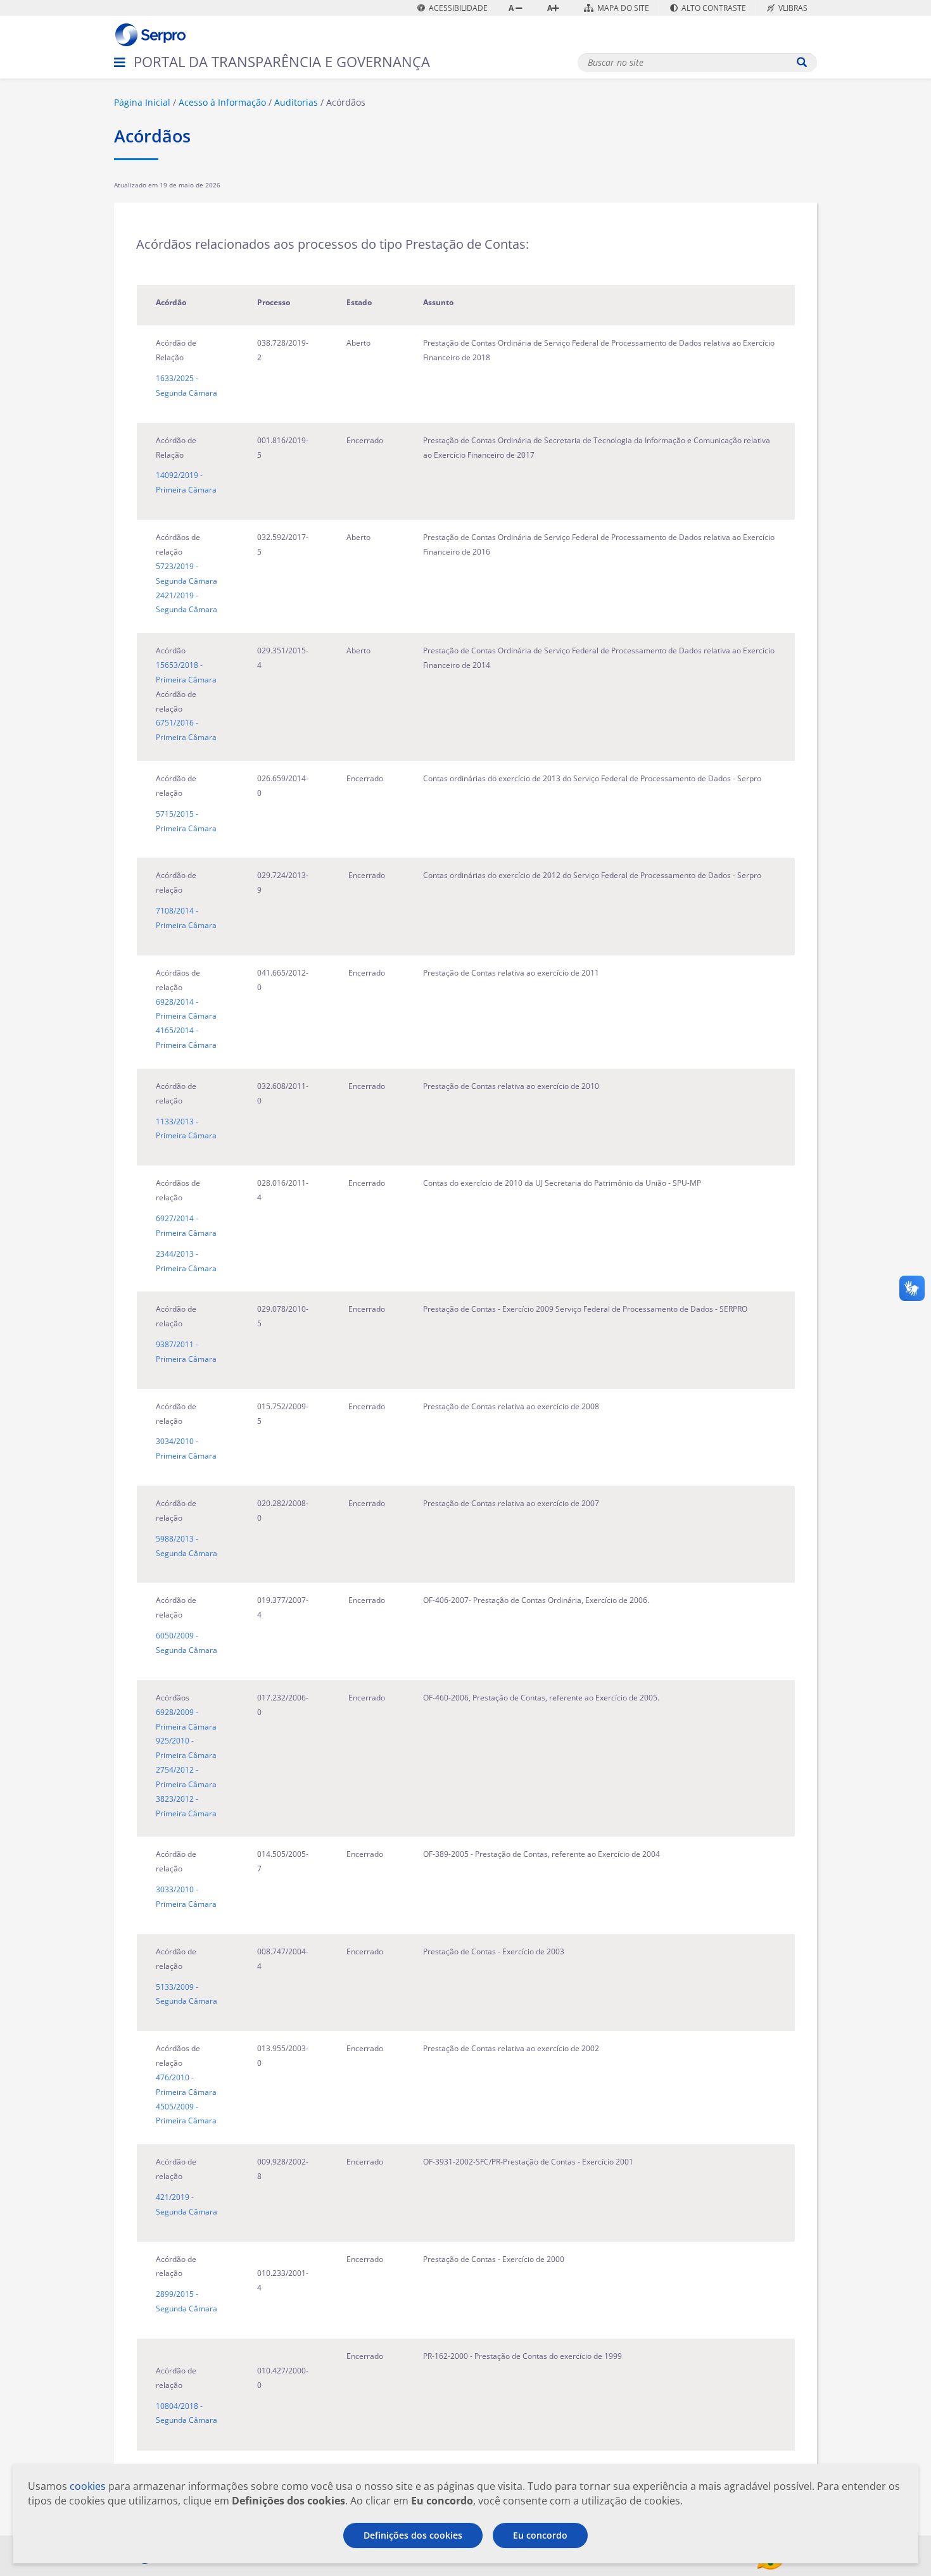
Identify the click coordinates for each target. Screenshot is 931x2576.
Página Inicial (142, 102)
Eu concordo (540, 2535)
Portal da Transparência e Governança (282, 61)
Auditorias (296, 102)
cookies (88, 2486)
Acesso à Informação (222, 102)
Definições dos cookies (413, 2535)
